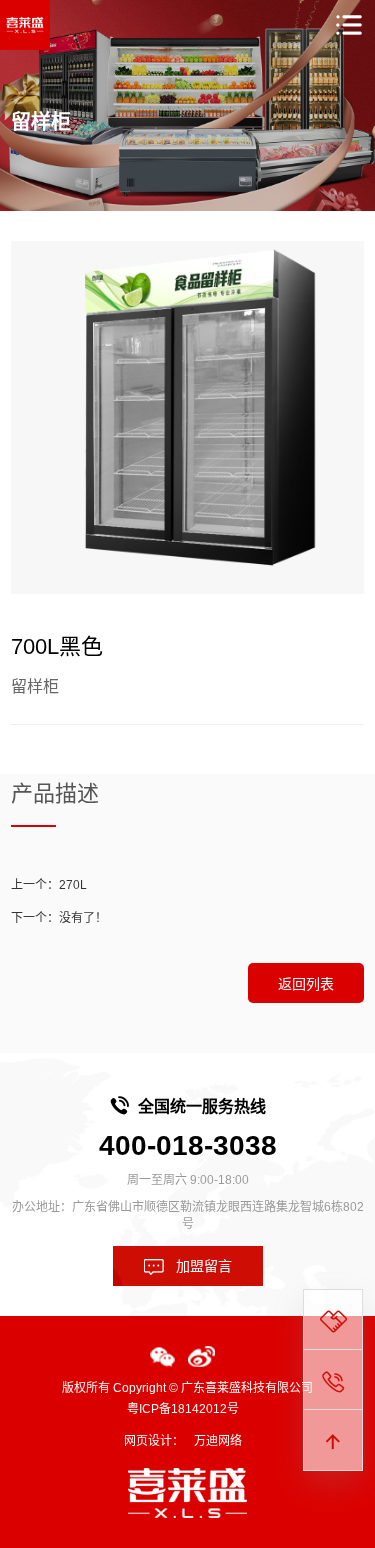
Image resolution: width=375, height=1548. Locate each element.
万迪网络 (218, 1441)
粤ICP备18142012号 (183, 1409)
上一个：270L (49, 885)
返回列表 (306, 984)
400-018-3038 (188, 1145)
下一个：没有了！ (59, 918)
